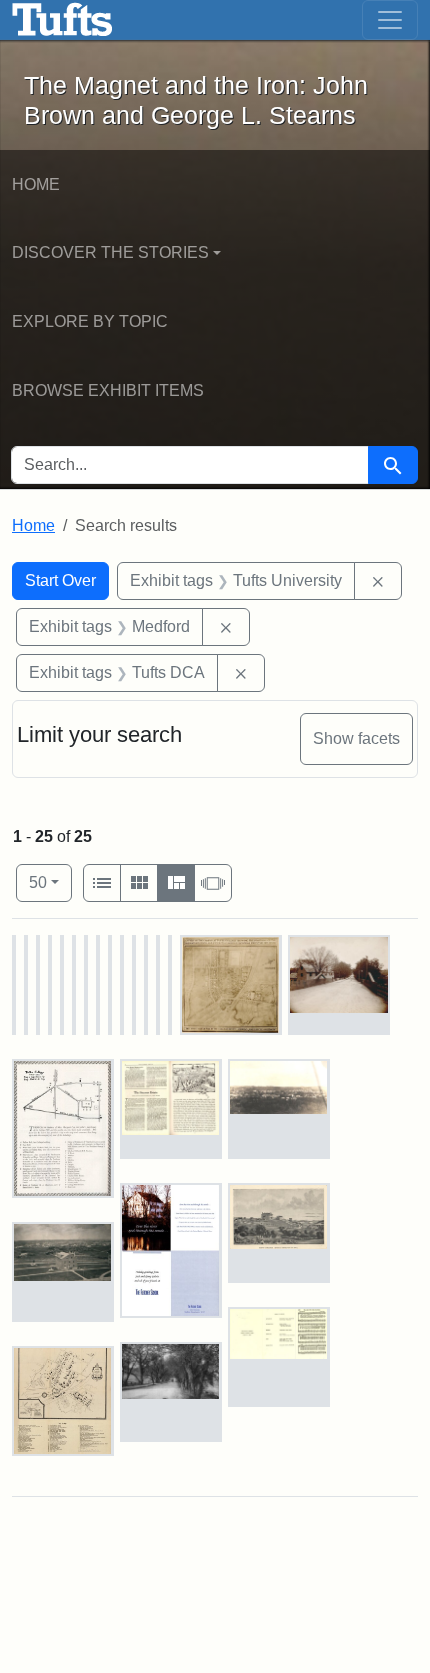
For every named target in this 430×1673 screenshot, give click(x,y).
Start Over (60, 580)
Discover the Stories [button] (110, 252)
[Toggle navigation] (390, 20)
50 (50, 882)
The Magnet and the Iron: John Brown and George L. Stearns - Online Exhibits (62, 20)
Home (36, 184)
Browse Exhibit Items (108, 390)
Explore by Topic (90, 321)
